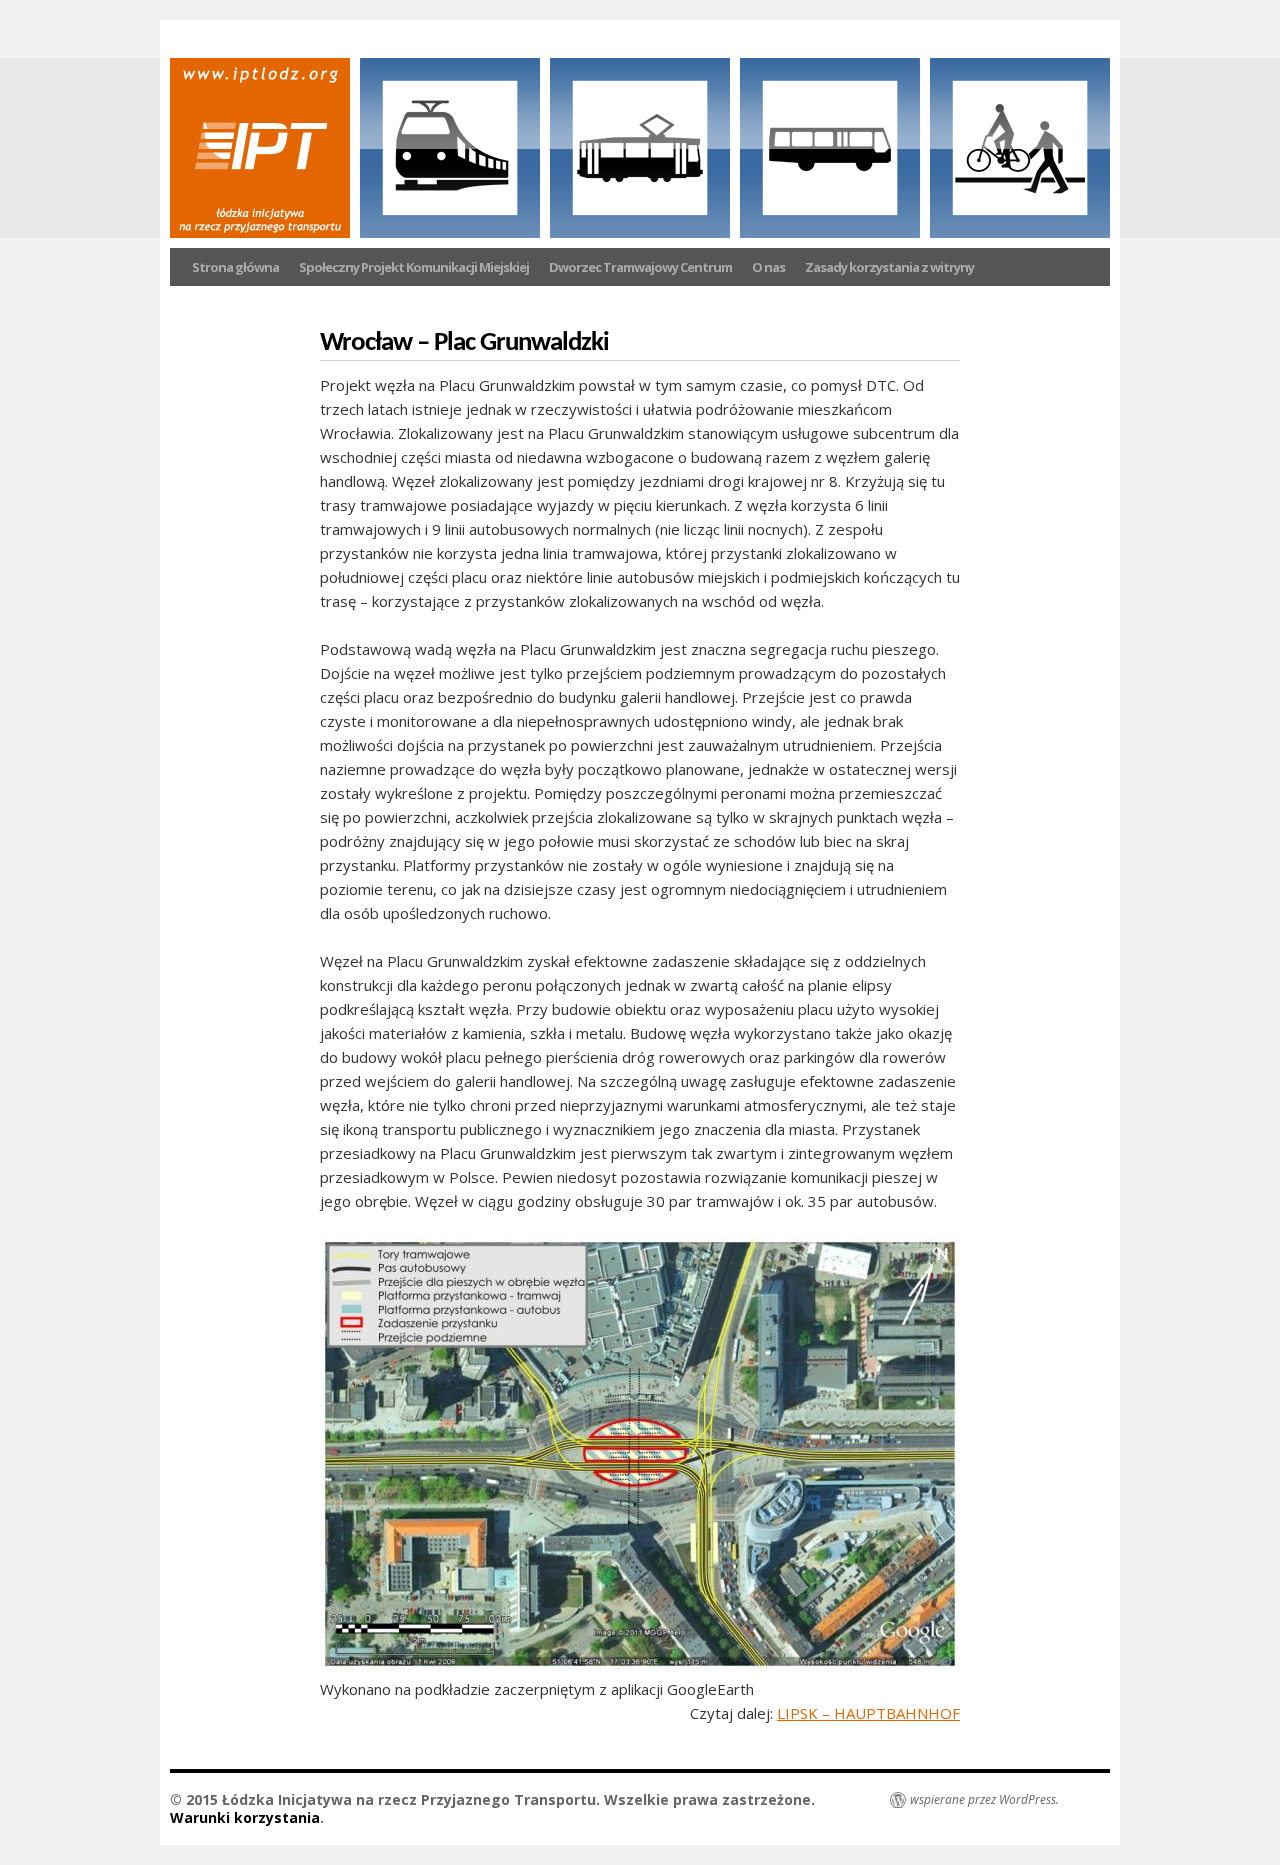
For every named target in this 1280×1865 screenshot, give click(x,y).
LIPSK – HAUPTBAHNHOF (868, 1713)
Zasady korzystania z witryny (889, 267)
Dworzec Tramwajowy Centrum (640, 267)
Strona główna (235, 267)
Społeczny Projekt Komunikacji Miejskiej (414, 267)
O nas (768, 267)
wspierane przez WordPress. (984, 1800)
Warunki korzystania (245, 1817)
